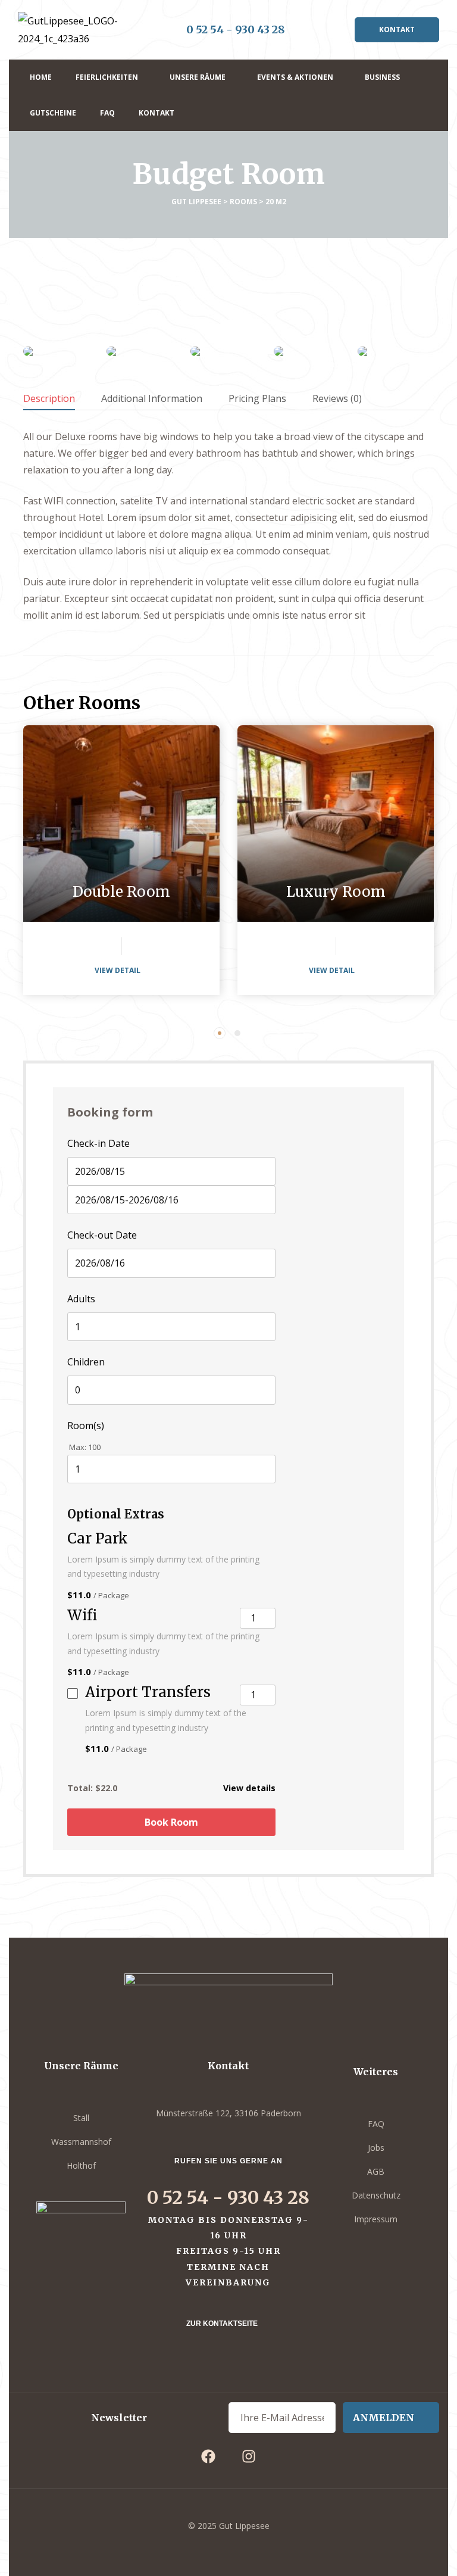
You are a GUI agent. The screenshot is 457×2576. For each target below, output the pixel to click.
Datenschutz (376, 2195)
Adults (81, 1299)
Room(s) (86, 1426)
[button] (397, 30)
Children (86, 1362)
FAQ (107, 113)
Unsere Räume (198, 77)
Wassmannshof (81, 2142)
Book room (171, 1822)
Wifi (82, 1616)
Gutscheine (53, 113)
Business (382, 77)
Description (49, 398)
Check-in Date (98, 1143)
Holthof (81, 2165)
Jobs (376, 2148)
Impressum (376, 2219)
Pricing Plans (257, 398)
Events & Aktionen (295, 77)
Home (41, 77)
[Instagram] (249, 2456)
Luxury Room (336, 892)
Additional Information (152, 398)
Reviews (337, 398)
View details (249, 1788)
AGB (376, 2171)
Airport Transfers (148, 1693)
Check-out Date (102, 1235)
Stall (81, 2118)
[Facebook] (208, 2456)
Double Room (121, 892)
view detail (118, 970)
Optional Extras (116, 1514)
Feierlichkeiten (107, 77)
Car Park (98, 1539)
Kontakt (156, 113)
